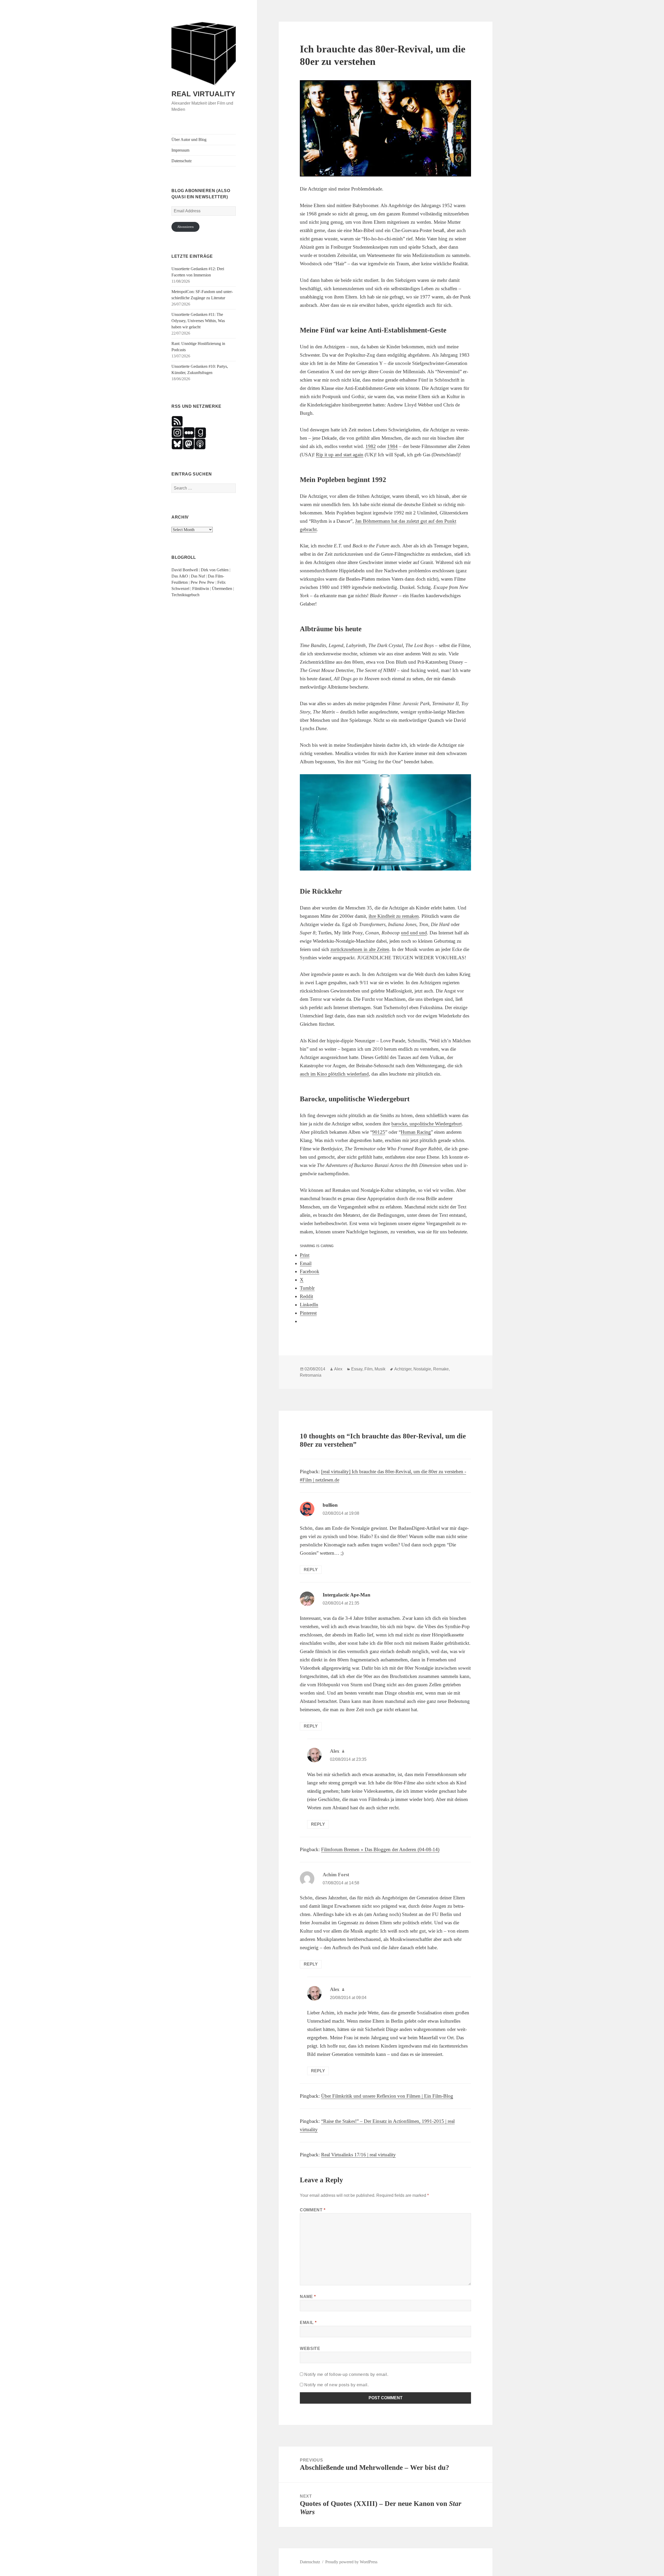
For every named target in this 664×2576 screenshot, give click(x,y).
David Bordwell (185, 570)
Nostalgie (422, 1369)
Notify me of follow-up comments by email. (346, 2374)
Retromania (311, 1375)
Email (308, 2323)
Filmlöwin (201, 589)
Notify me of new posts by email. (336, 2385)
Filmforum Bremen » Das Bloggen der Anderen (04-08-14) (380, 1849)
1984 (392, 446)
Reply (311, 1570)
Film (368, 1369)
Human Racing (416, 1132)
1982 (371, 446)
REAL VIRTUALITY (203, 94)
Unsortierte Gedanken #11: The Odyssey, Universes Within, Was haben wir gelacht (198, 321)
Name (308, 2297)
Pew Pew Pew (203, 582)
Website (310, 2349)
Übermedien (222, 589)
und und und (414, 933)
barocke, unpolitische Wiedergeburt (427, 1124)
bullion (330, 1505)
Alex (338, 1369)
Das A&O (180, 576)
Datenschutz (182, 161)
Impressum (180, 150)
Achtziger (403, 1369)
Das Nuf (198, 576)
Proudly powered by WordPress (351, 2562)
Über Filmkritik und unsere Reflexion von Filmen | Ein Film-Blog (387, 2096)
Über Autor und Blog (189, 140)
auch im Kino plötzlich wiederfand (334, 1074)
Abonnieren (185, 227)
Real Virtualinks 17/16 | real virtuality (358, 2155)
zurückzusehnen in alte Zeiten (360, 949)
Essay (357, 1369)
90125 (379, 1132)
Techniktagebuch (185, 595)
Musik (380, 1369)
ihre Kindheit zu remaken (394, 916)
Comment (313, 2210)
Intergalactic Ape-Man (347, 1595)
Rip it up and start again (340, 455)
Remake (441, 1369)
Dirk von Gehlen (215, 570)
